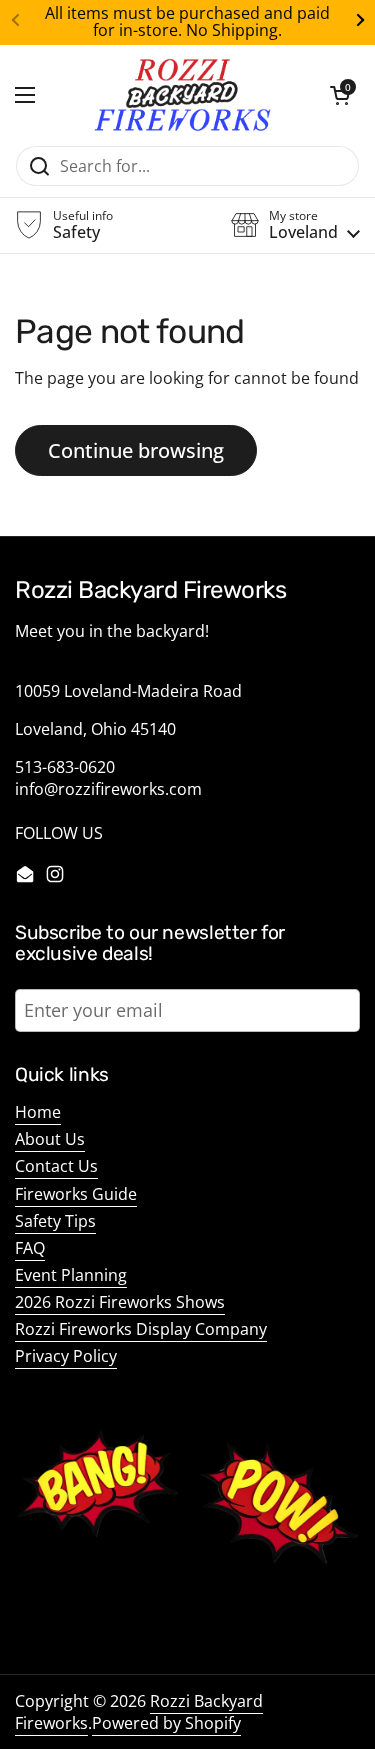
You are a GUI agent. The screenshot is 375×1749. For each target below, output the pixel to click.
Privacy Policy (66, 1356)
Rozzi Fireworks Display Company (141, 1329)
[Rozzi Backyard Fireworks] (182, 95)
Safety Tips (55, 1221)
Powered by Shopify (166, 1723)
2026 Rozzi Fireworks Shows (120, 1302)
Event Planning (71, 1275)
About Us (50, 1139)
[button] (340, 95)
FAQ (30, 1248)
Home (38, 1112)
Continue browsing (136, 450)
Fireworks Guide (76, 1194)
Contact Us (56, 1166)
